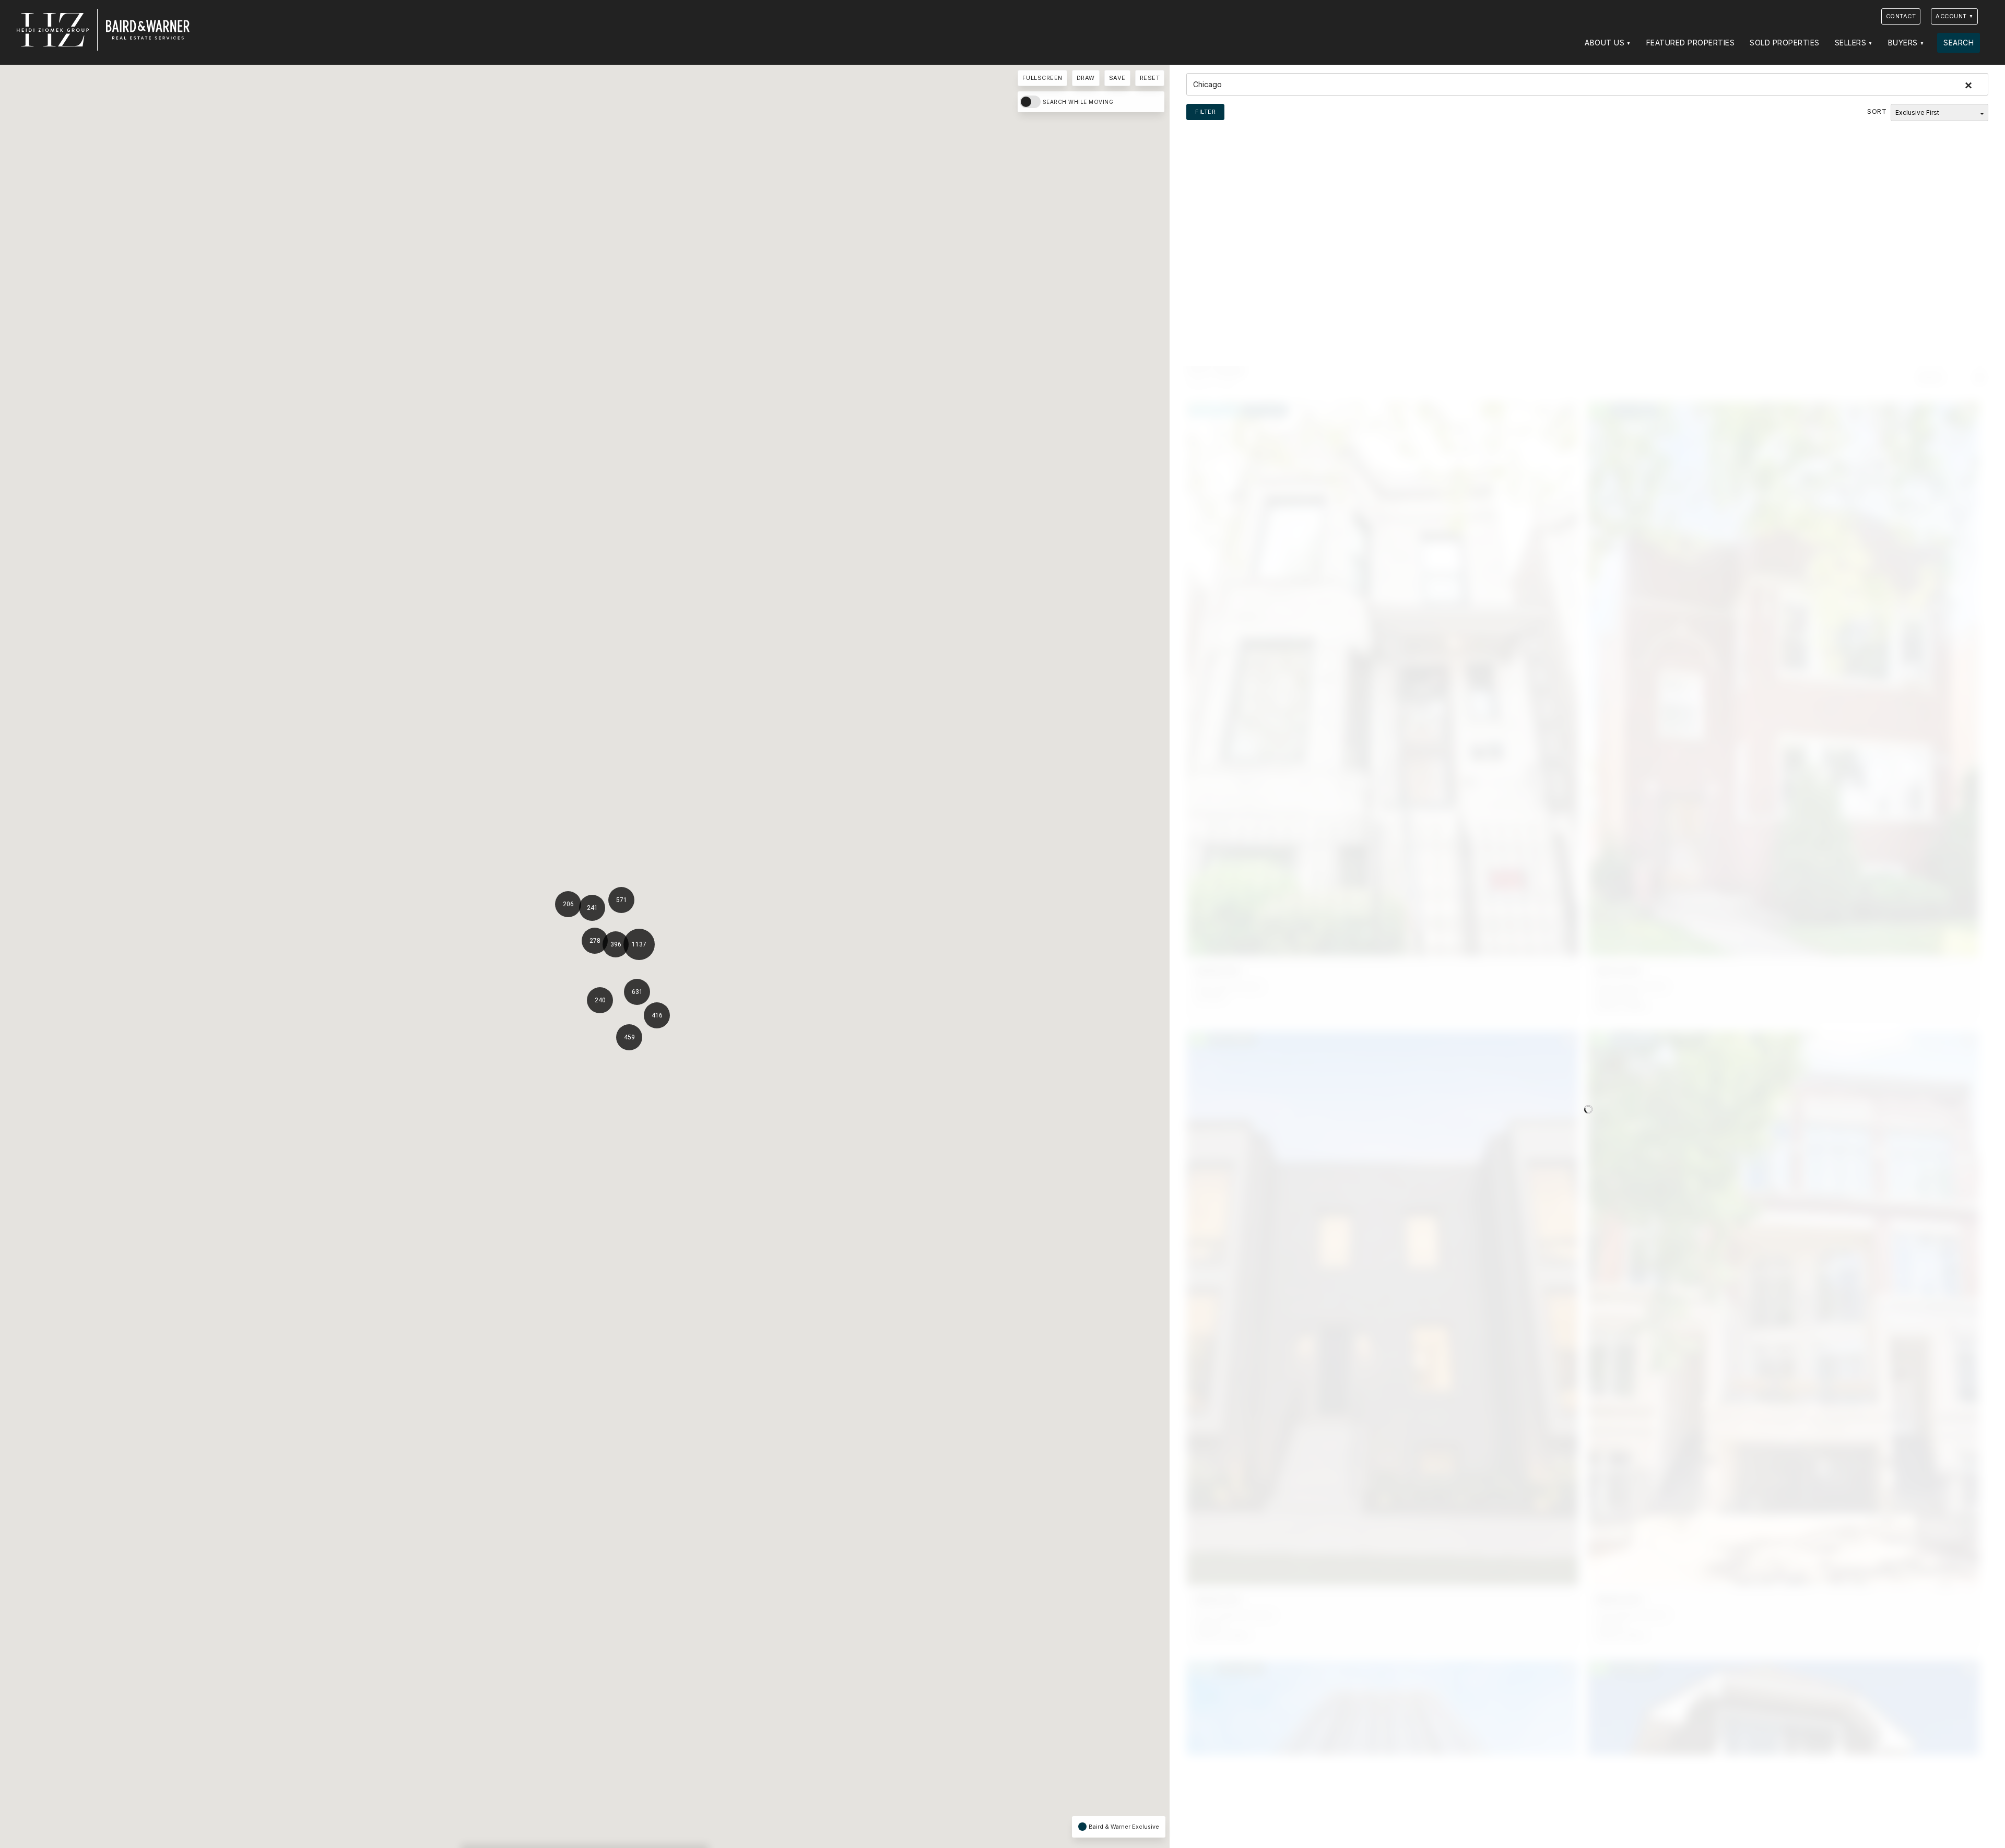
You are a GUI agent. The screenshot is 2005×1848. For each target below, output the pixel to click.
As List (1931, 377)
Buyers (1903, 43)
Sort (1877, 111)
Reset (1150, 78)
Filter (1205, 112)
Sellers (1851, 43)
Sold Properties (1785, 43)
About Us (1605, 43)
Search (1959, 43)
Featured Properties (1691, 43)
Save (1117, 78)
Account (1951, 16)
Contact (1901, 16)
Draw (1086, 78)
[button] (644, 993)
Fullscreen (1042, 78)
